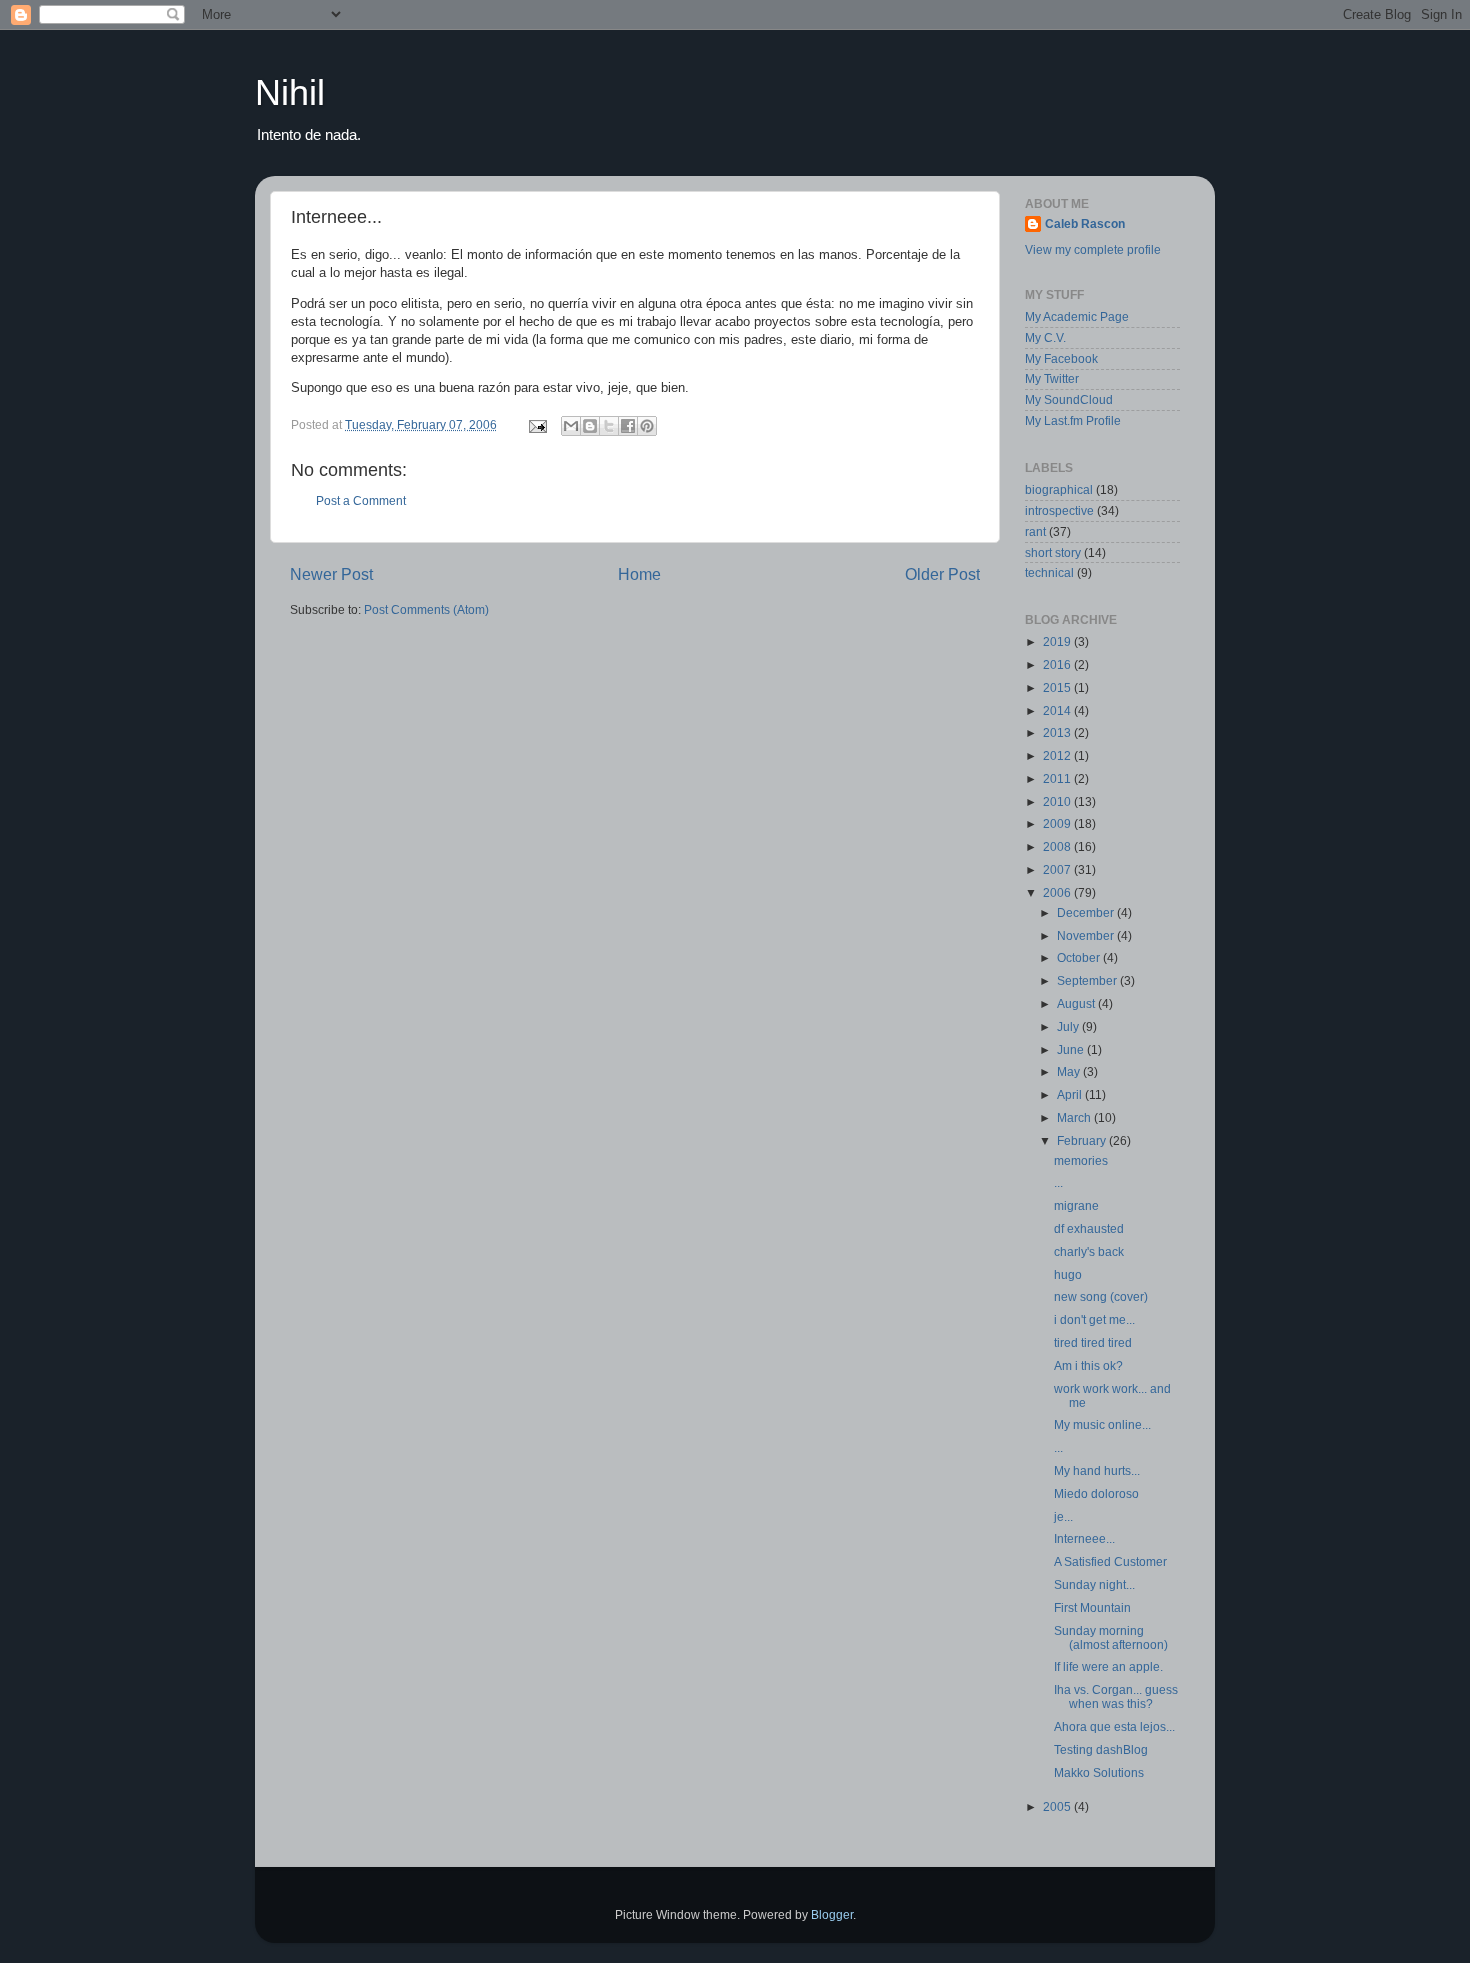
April (1071, 1094)
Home (639, 574)
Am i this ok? (1088, 1365)
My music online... (1102, 1424)
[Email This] (571, 426)
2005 (1058, 1806)
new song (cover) (1101, 1296)
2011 (1058, 778)
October (1080, 957)
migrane (1076, 1205)
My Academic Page (1077, 316)
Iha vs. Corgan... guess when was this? (1116, 1696)
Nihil (290, 92)
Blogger (832, 1914)
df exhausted (1089, 1228)
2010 (1058, 801)
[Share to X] (609, 426)
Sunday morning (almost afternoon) (1111, 1637)
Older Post (942, 574)
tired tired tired (1093, 1342)
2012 (1058, 755)
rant (1035, 531)
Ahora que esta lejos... (1114, 1726)
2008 (1058, 846)
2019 (1058, 641)
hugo (1068, 1274)
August (1077, 1003)
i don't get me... (1094, 1319)
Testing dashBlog (1101, 1749)
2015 (1058, 687)
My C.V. (1045, 337)
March (1075, 1117)
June (1072, 1049)
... (1058, 1182)
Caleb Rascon (1085, 223)
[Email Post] (536, 424)
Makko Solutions (1099, 1772)
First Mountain (1092, 1607)
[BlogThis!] (590, 426)
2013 (1058, 732)
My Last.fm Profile (1073, 420)
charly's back (1089, 1251)
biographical (1059, 489)
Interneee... (1084, 1538)
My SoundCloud (1069, 399)
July (1069, 1026)
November (1087, 935)
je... (1063, 1516)
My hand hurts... (1097, 1470)
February (1083, 1140)
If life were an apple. (1108, 1666)
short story (1053, 552)
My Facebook (1061, 358)
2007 (1058, 869)
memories (1081, 1160)
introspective (1059, 510)
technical (1049, 572)
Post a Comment (361, 500)
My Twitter (1052, 378)
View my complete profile (1093, 249)
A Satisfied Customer (1110, 1561)
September (1088, 980)
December (1087, 912)
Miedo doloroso (1096, 1493)
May (1070, 1071)
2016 (1058, 664)
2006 (1058, 892)
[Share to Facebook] (628, 426)
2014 (1058, 710)
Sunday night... (1094, 1584)
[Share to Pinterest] (647, 426)
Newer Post (331, 574)
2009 (1058, 823)
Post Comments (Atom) (426, 609)
